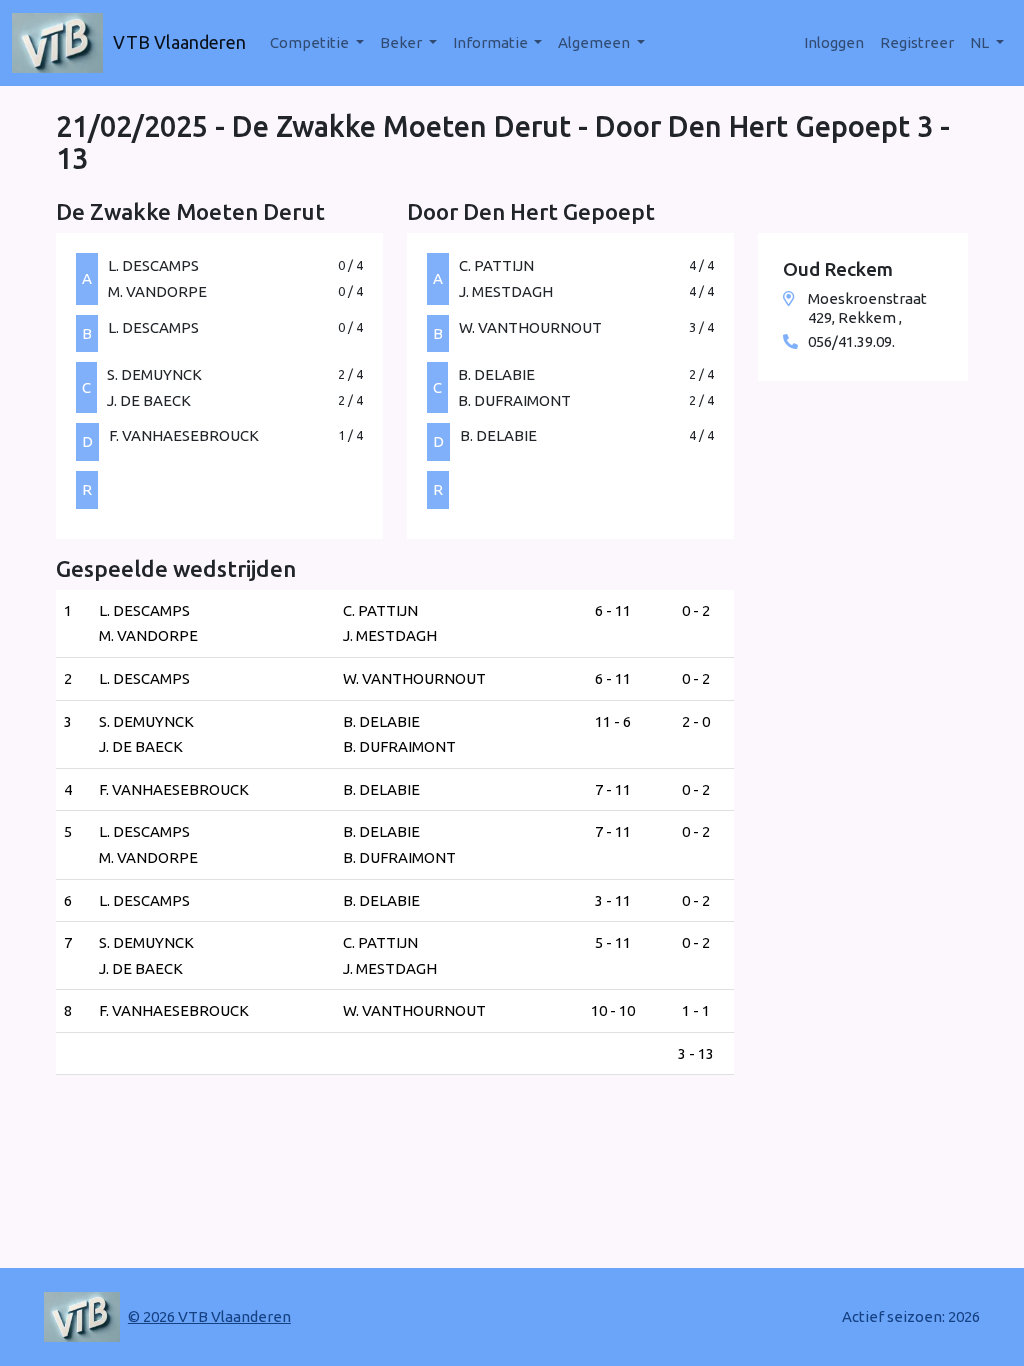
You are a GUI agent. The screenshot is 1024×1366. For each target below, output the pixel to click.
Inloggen (834, 42)
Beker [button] (402, 42)
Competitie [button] (311, 42)
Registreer (917, 42)
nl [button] (981, 42)
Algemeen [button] (595, 42)
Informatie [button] (492, 42)
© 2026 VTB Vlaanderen (209, 1316)
